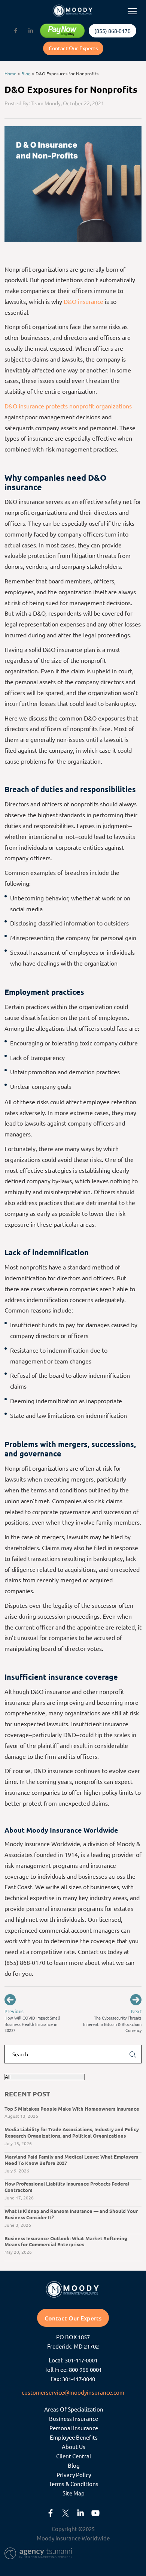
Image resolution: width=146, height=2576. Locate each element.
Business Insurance (74, 2418)
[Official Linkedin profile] (31, 31)
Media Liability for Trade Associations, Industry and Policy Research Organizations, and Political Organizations (72, 2132)
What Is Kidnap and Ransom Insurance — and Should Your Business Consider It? (71, 2214)
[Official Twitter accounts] (66, 2513)
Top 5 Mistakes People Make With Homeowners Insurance (72, 2109)
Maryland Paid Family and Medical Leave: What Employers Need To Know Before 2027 (71, 2160)
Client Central (74, 2456)
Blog (26, 73)
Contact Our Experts (73, 48)
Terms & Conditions (74, 2484)
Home (10, 73)
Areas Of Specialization (74, 2409)
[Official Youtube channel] (95, 2513)
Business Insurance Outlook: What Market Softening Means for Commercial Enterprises (66, 2241)
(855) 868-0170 (112, 31)
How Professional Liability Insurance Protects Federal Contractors (67, 2187)
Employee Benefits (74, 2437)
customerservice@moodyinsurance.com (73, 2392)
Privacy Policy (74, 2475)
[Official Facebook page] (16, 31)
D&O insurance (83, 301)
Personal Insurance (74, 2428)
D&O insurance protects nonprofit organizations (68, 406)
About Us (74, 2447)
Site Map (74, 2493)
